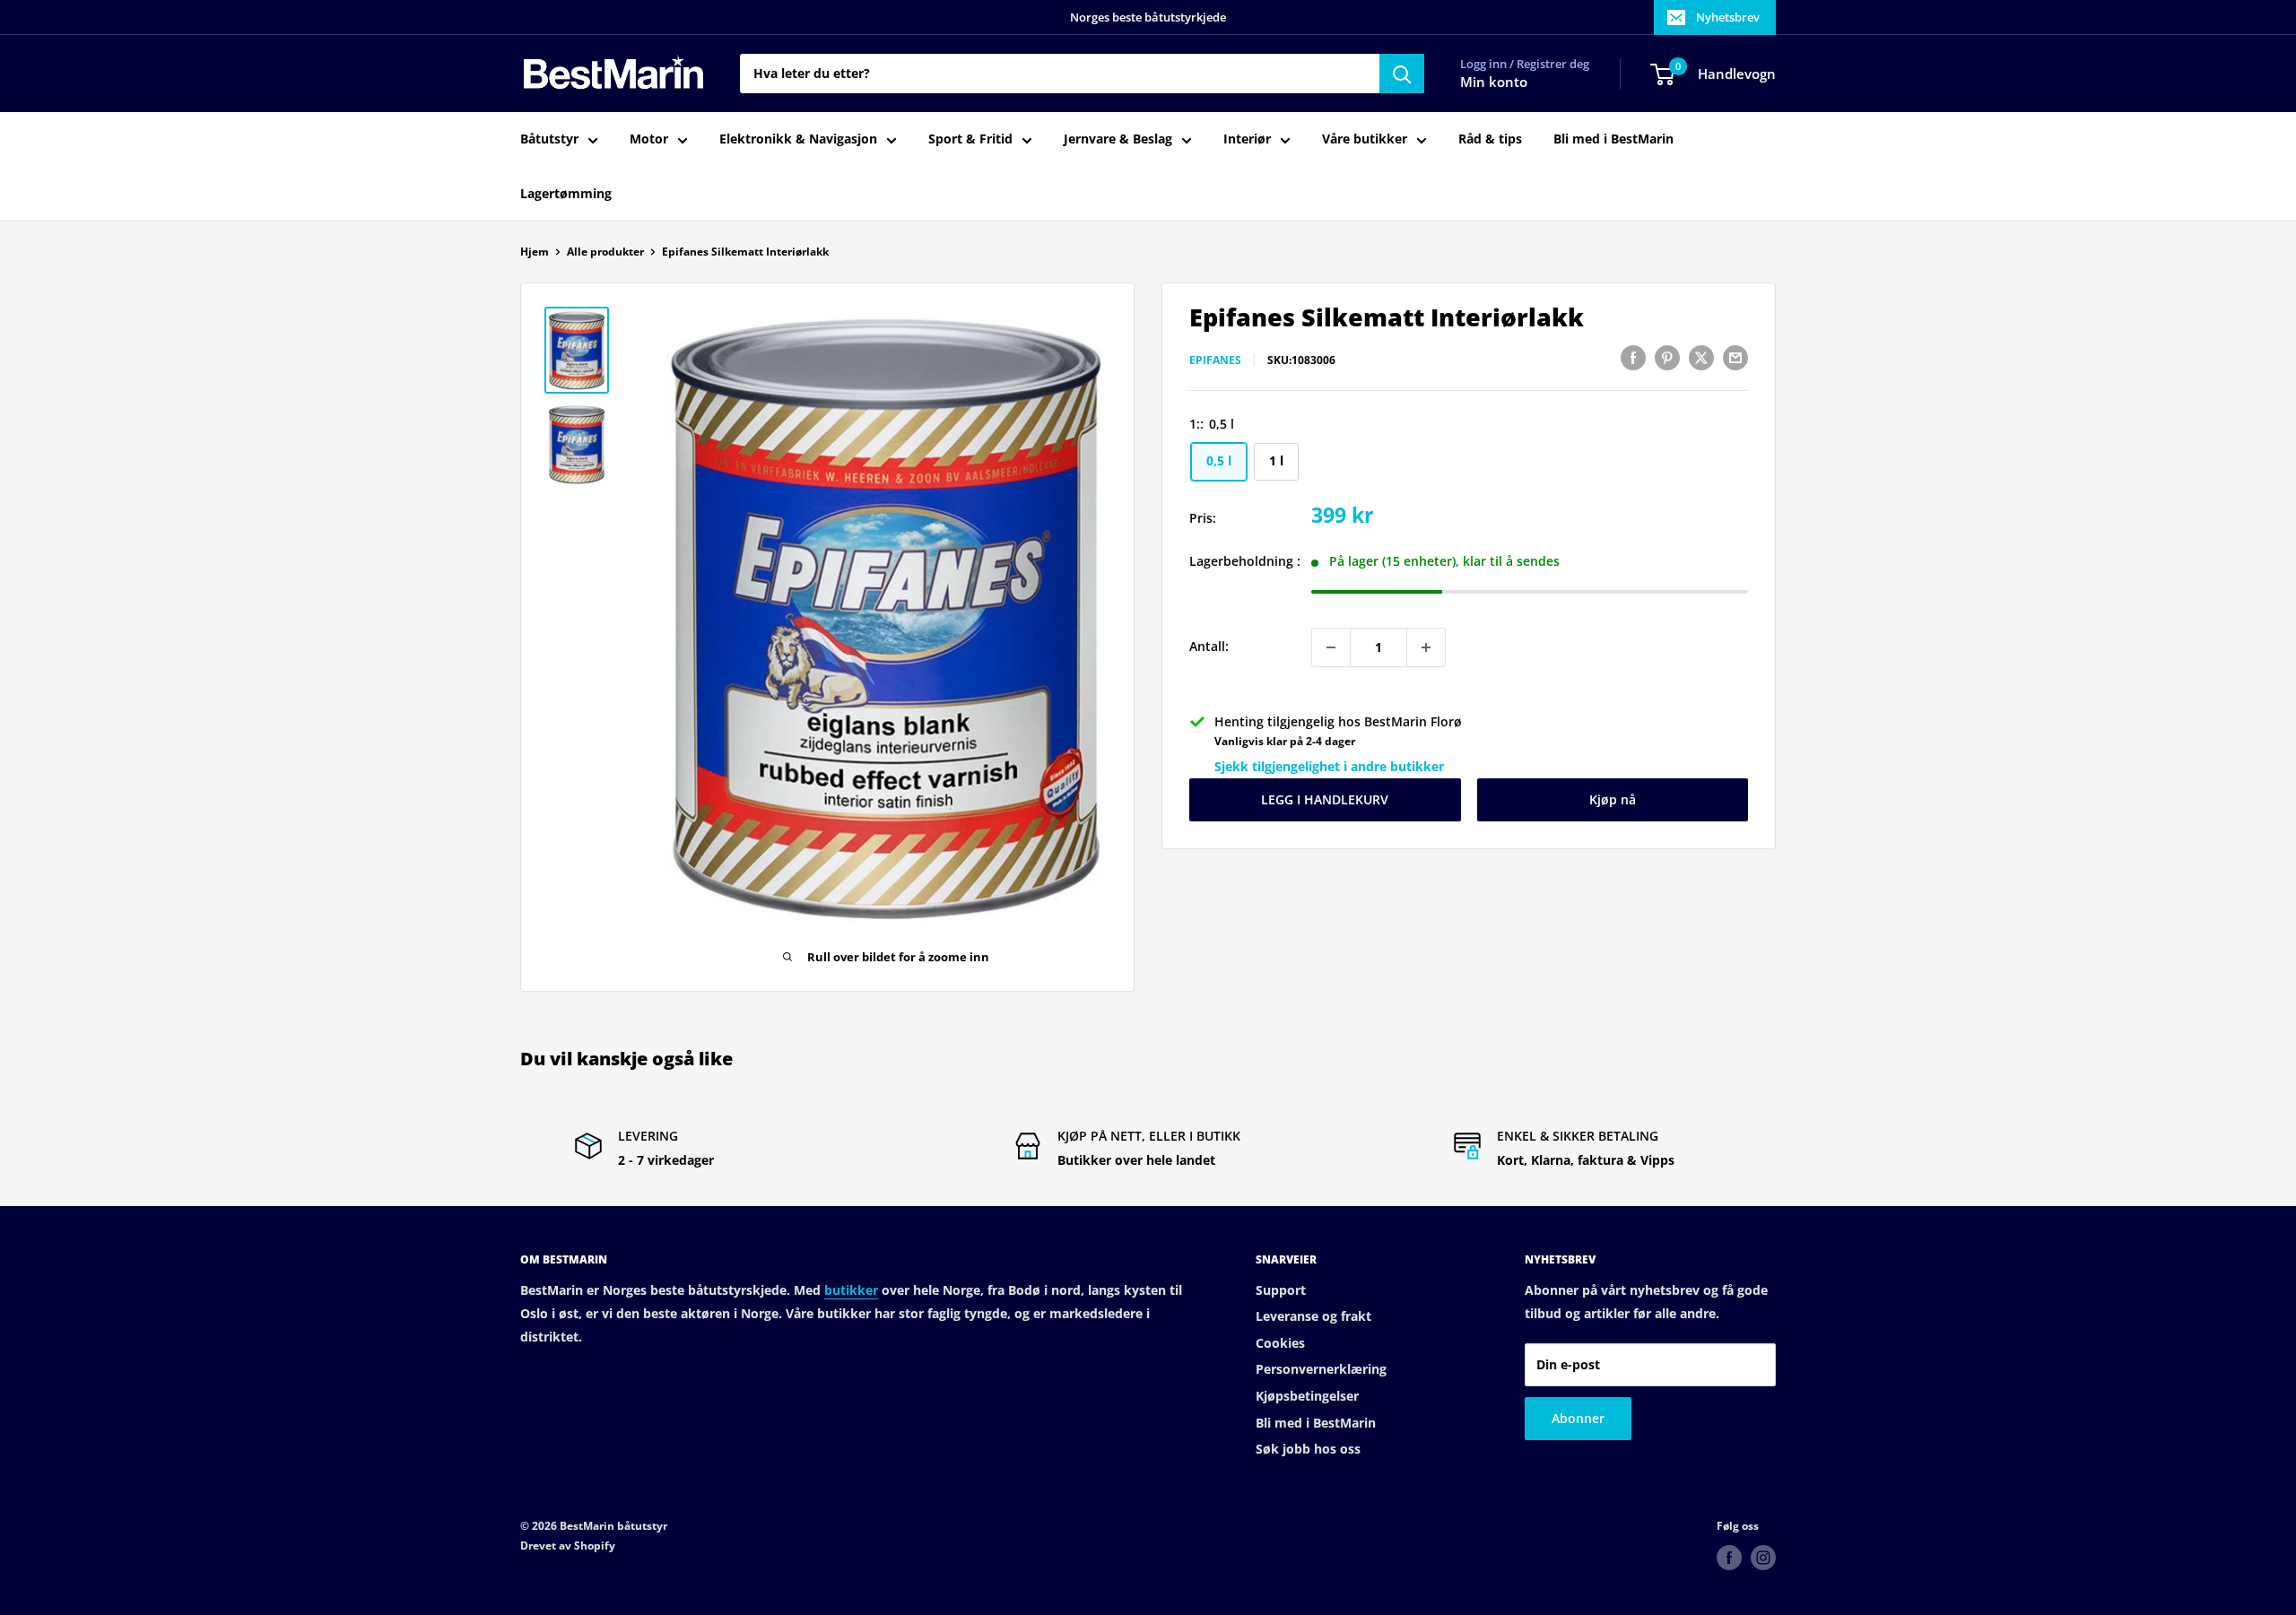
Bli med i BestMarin (1613, 139)
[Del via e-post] (1735, 358)
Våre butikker (1365, 139)
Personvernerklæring (1321, 1369)
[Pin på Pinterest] (1667, 358)
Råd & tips (1490, 139)
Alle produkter (605, 252)
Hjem (535, 252)
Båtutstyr (549, 139)
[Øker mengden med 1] (1426, 647)
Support (1281, 1290)
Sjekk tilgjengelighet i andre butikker (1329, 766)
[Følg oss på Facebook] (1729, 1558)
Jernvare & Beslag (1118, 139)
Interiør (1247, 139)
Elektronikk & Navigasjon (798, 139)
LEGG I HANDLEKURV (1325, 800)
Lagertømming (566, 193)
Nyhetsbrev (1728, 17)
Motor (649, 139)
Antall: (1209, 647)
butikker (851, 1290)
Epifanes (1215, 360)
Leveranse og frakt (1313, 1316)
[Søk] (1402, 74)
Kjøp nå (1613, 800)
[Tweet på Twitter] (1701, 358)
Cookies (1280, 1343)
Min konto (1494, 82)
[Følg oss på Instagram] (1763, 1558)
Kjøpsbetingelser (1307, 1396)
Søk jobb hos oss (1308, 1449)
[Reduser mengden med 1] (1331, 647)
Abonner (1578, 1418)
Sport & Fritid (970, 139)
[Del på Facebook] (1633, 358)
